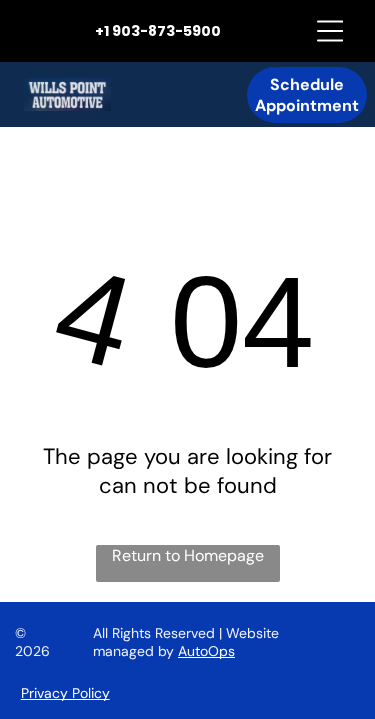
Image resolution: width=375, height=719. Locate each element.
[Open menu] (330, 31)
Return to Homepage (188, 555)
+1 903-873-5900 (158, 31)
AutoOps (206, 651)
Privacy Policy (65, 693)
